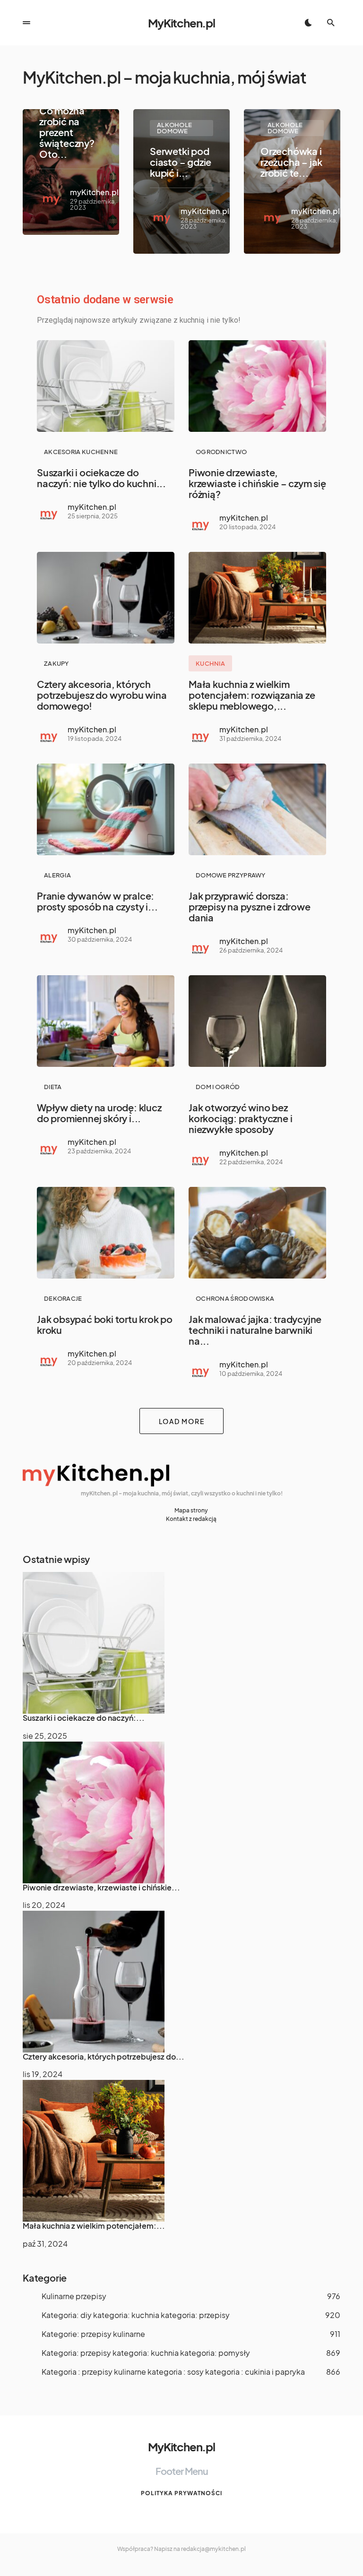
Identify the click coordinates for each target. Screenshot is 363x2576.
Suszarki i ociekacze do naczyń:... (84, 1718)
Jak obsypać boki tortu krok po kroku (105, 1324)
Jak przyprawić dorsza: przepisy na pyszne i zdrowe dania (250, 906)
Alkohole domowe (174, 128)
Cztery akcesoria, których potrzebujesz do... (104, 2057)
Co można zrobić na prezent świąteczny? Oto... (67, 132)
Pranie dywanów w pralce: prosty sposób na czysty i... (97, 901)
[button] (26, 23)
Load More (182, 1421)
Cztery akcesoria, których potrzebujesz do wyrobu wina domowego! (102, 695)
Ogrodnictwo (221, 452)
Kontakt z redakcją (191, 1519)
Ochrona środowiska (235, 1298)
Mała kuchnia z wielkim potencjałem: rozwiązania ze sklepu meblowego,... (252, 695)
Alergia (57, 875)
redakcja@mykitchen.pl (213, 2549)
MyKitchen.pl (181, 23)
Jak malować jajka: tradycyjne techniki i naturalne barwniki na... (255, 1330)
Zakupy (56, 663)
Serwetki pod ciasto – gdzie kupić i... (181, 162)
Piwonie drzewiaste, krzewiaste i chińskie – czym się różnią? (257, 483)
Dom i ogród (218, 1087)
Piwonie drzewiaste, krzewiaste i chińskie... (101, 1887)
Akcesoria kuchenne (81, 452)
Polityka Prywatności (181, 2493)
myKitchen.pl (94, 192)
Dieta (53, 1087)
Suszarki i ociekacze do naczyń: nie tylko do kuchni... (101, 478)
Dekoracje (63, 1298)
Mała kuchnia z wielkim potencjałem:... (94, 2226)
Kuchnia (210, 663)
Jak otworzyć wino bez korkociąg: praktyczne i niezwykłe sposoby (240, 1118)
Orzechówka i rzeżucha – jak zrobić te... (291, 162)
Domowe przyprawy (231, 875)
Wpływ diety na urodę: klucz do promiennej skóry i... (99, 1113)
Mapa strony (191, 1510)
